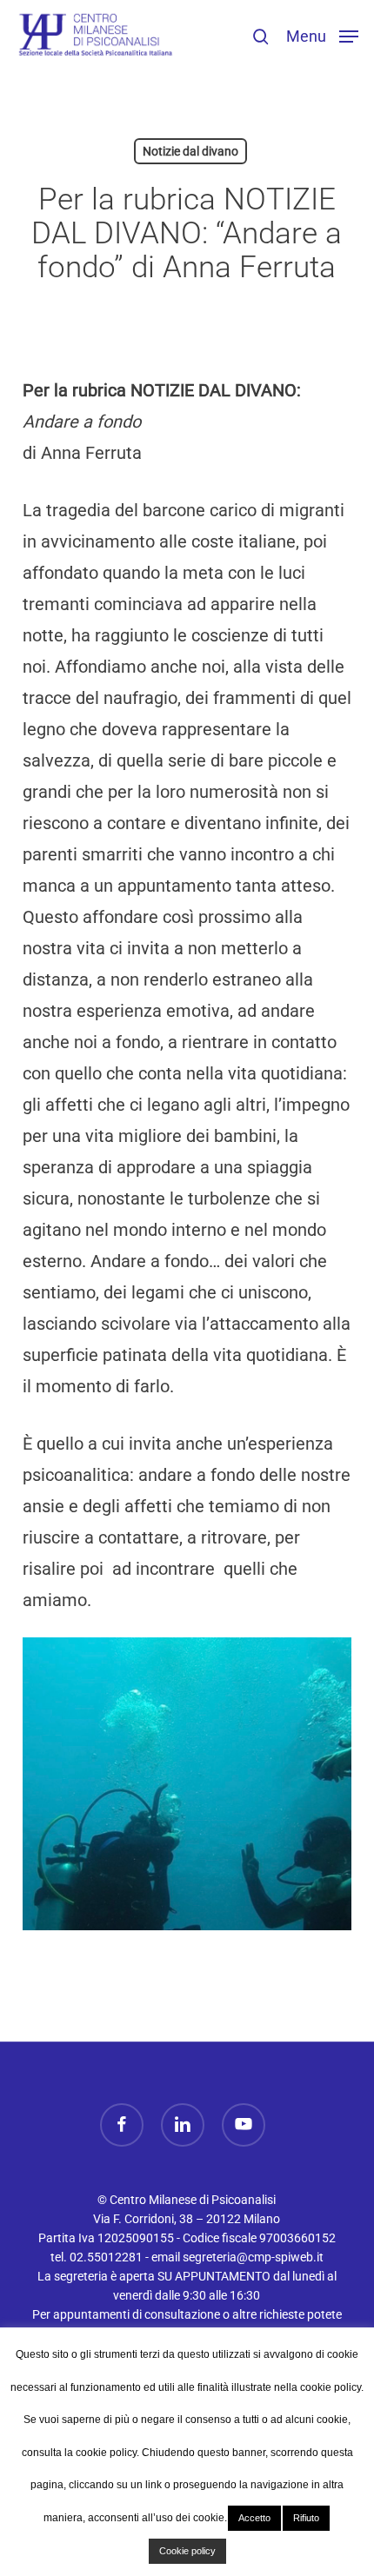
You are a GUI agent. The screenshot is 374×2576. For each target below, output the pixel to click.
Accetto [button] (254, 2518)
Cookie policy (187, 2551)
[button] (322, 35)
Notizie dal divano (190, 151)
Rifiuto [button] (306, 2518)
